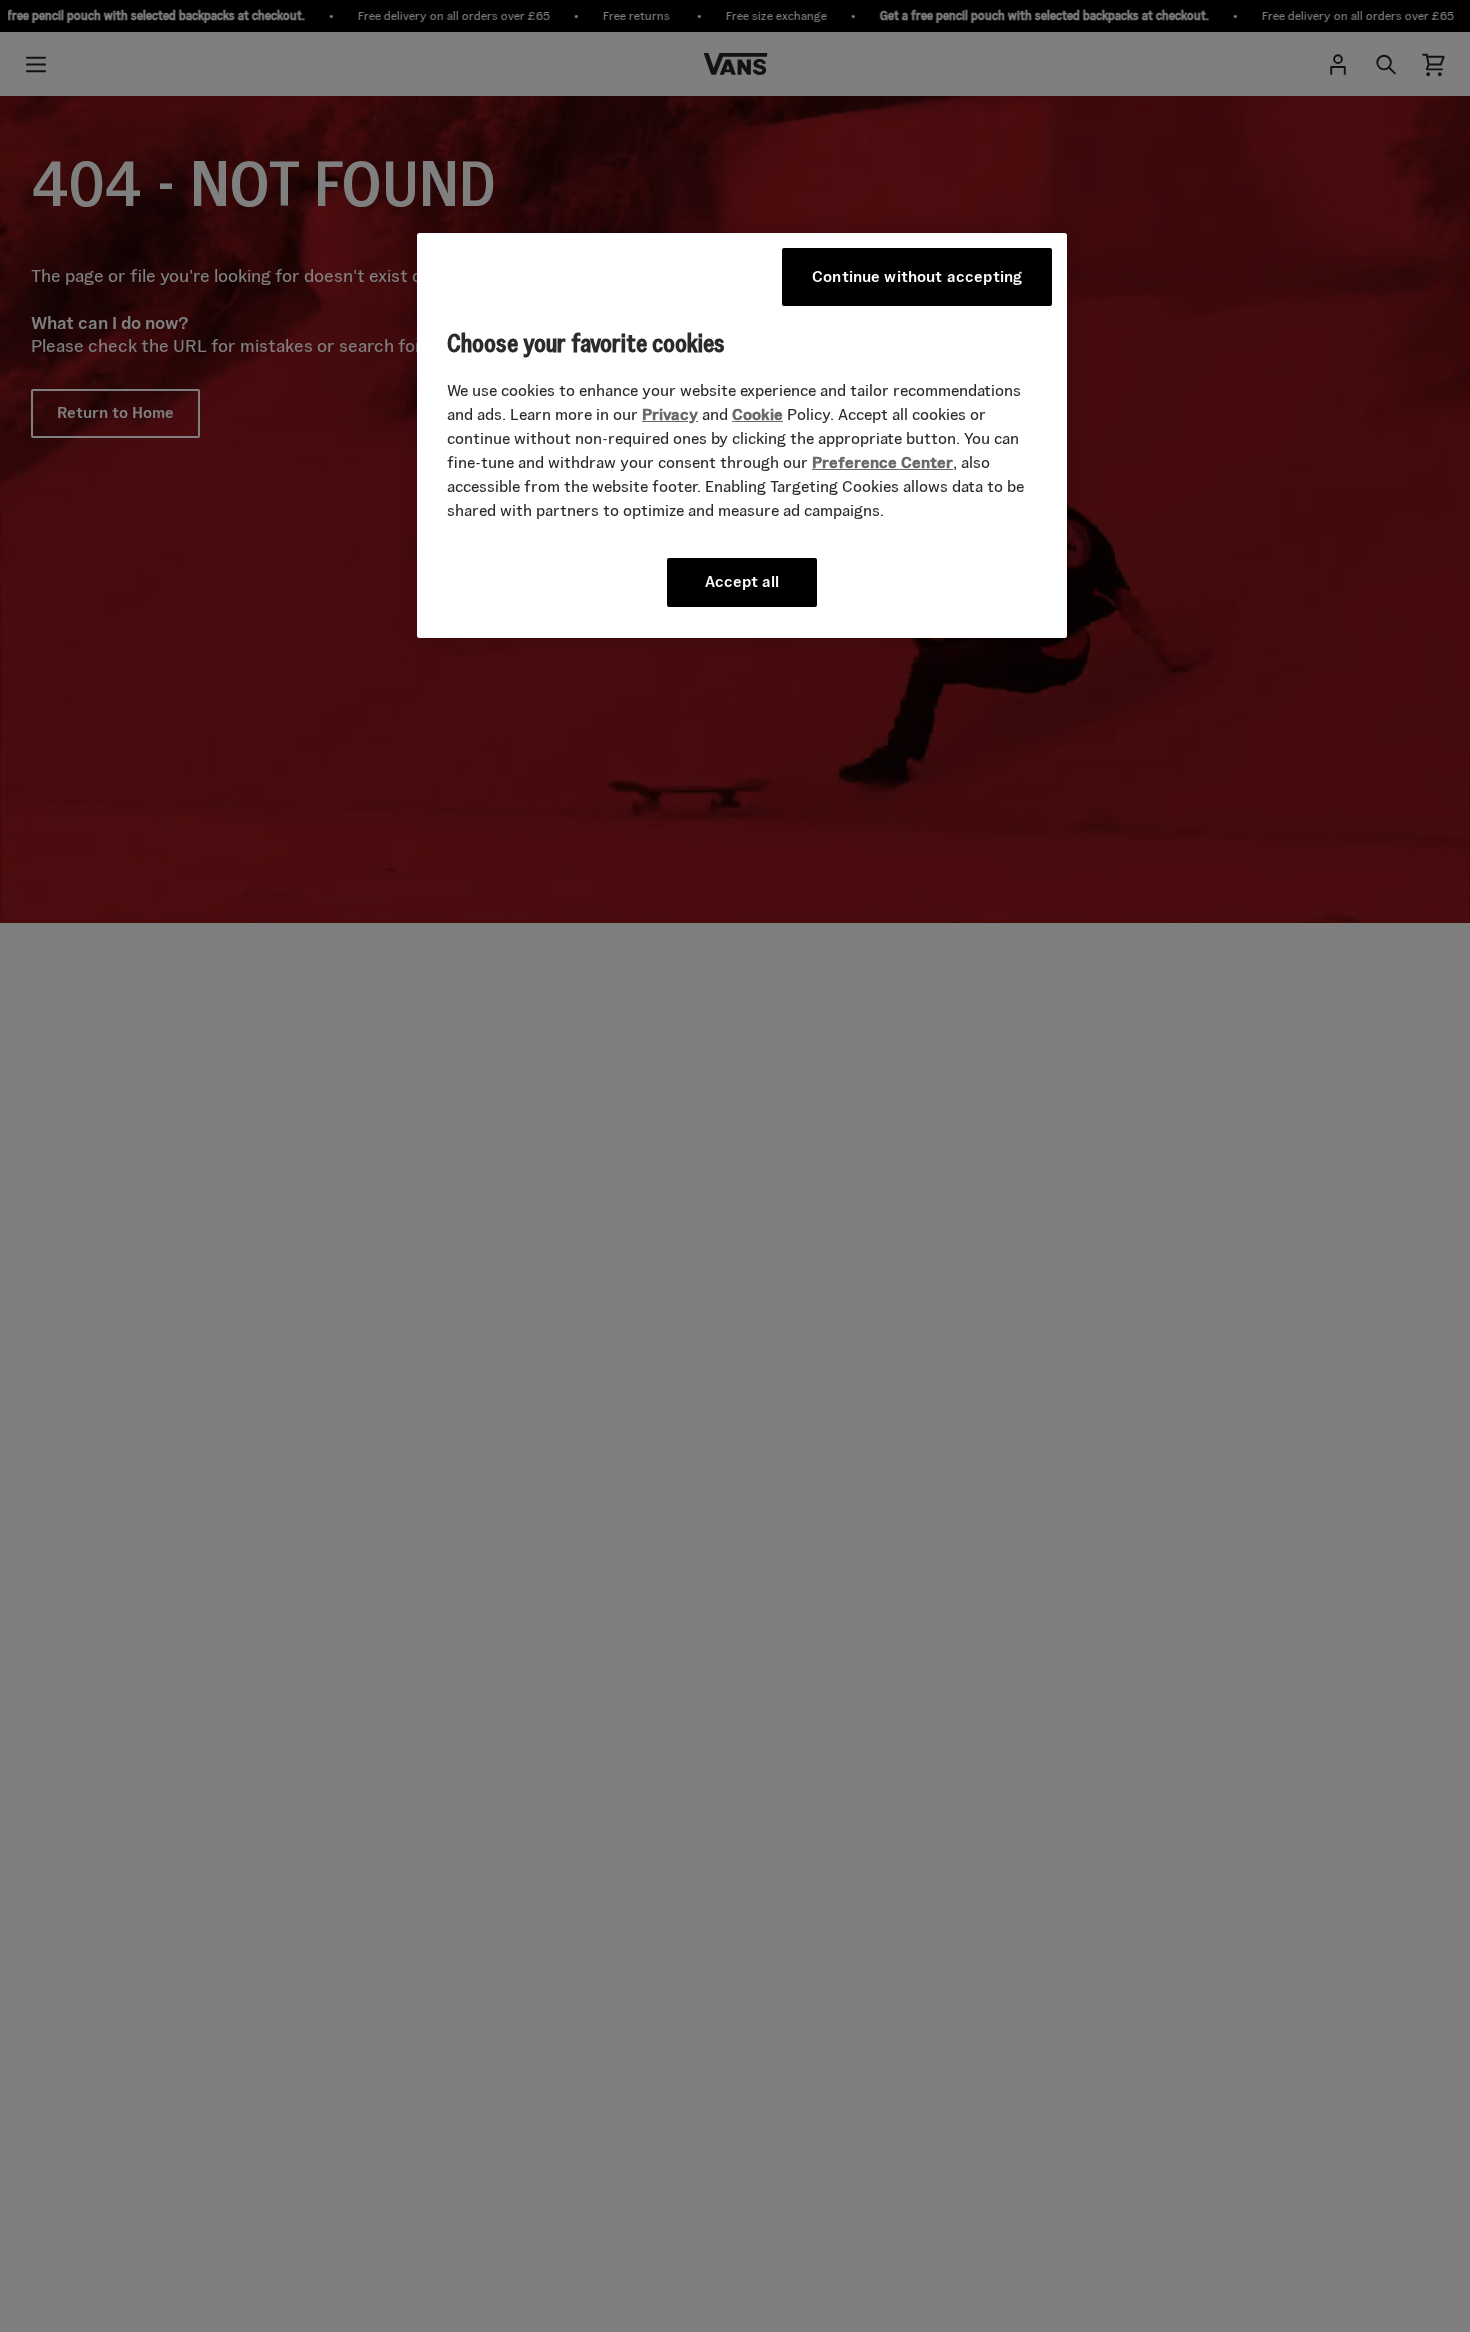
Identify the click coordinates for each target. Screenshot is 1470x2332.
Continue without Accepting (917, 276)
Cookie (757, 415)
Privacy (670, 415)
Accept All (742, 582)
